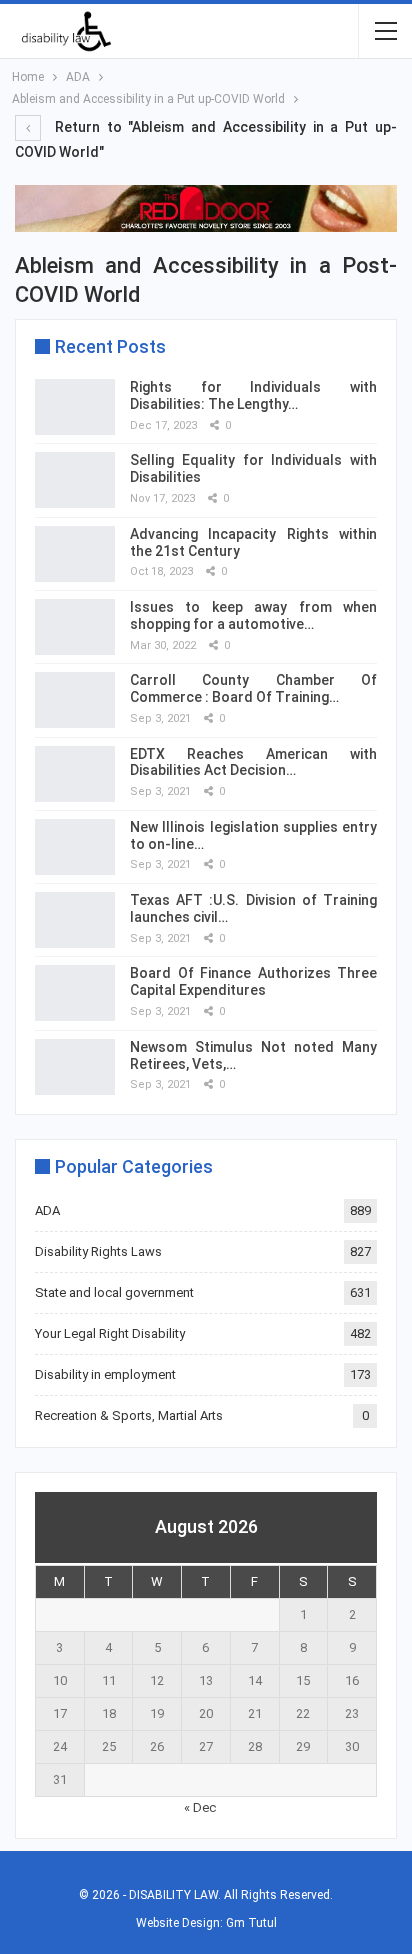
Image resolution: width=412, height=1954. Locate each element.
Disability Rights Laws (98, 1251)
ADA (47, 1210)
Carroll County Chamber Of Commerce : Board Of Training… (253, 688)
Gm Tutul (251, 1923)
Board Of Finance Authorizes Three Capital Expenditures (253, 981)
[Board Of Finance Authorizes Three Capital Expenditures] (75, 993)
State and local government (114, 1292)
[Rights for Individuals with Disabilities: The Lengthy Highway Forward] (75, 407)
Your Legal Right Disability (110, 1333)
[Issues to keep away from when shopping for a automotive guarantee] (75, 627)
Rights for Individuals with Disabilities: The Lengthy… (253, 395)
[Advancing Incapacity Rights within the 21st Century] (75, 554)
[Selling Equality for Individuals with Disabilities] (75, 480)
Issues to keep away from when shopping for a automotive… (253, 615)
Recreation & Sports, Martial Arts (129, 1415)
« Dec (200, 1807)
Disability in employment (105, 1374)
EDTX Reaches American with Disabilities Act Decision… (253, 762)
